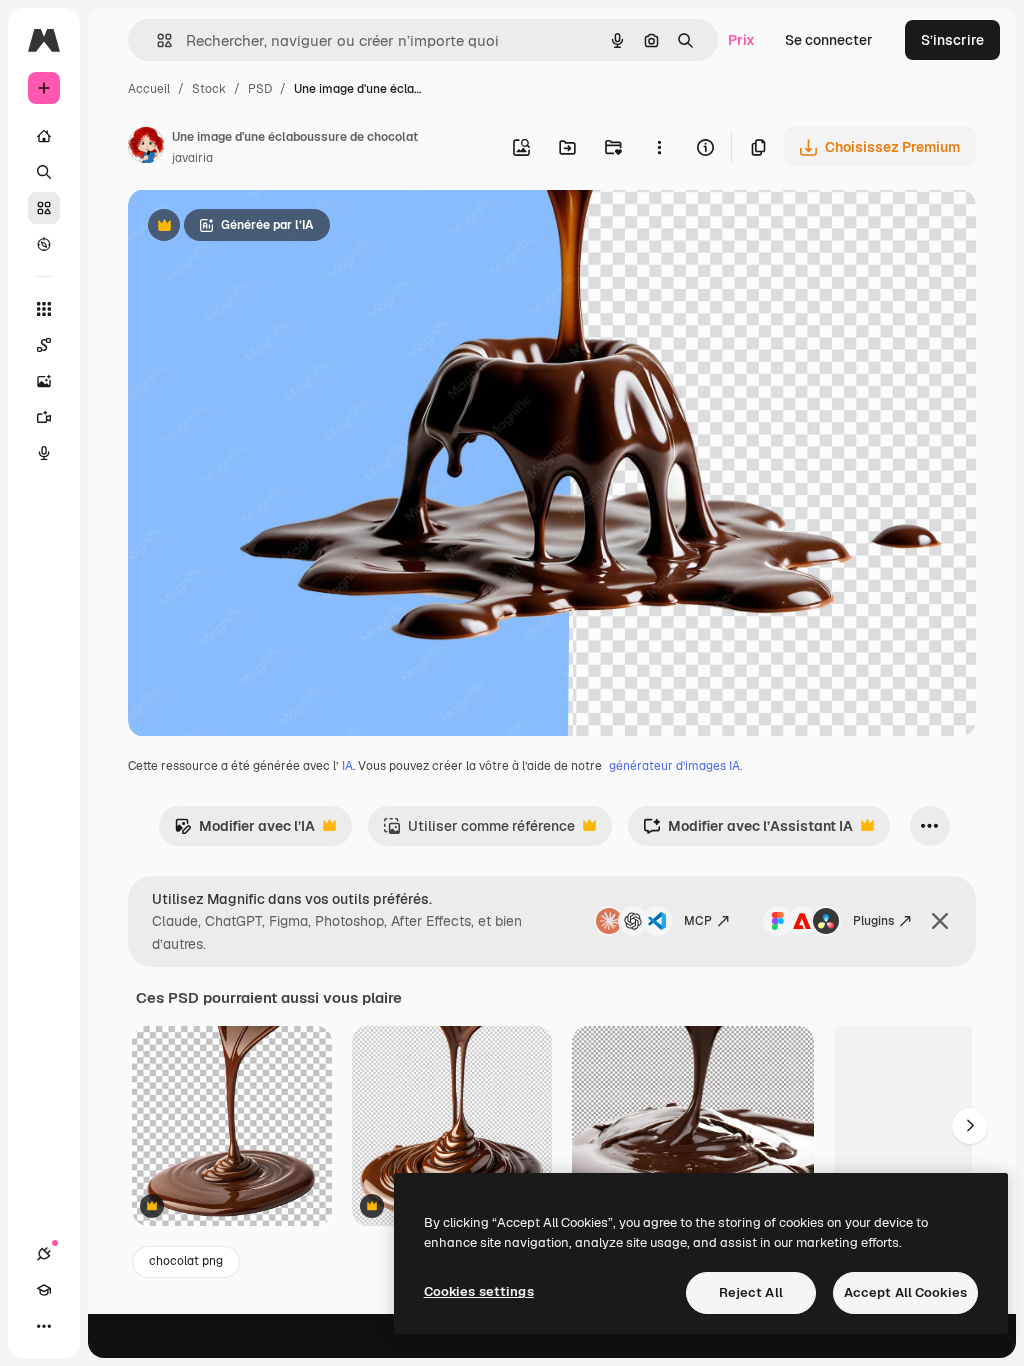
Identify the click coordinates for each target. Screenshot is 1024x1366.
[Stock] (44, 208)
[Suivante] (970, 1126)
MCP (698, 921)
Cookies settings (479, 1291)
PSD (260, 89)
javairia (192, 158)
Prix (741, 40)
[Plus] (44, 1326)
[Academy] (44, 1290)
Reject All (751, 1292)
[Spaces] (44, 345)
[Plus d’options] (659, 147)
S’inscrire (952, 40)
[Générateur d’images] (44, 381)
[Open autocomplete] (156, 40)
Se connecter (829, 40)
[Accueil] (44, 136)
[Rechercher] (44, 172)
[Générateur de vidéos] (44, 417)
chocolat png (186, 1261)
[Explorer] (44, 244)
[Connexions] (44, 1254)
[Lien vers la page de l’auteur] (146, 148)
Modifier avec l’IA (244, 831)
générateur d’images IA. (675, 766)
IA (347, 766)
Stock (209, 89)
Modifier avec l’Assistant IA (748, 831)
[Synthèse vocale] (44, 453)
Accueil (149, 89)
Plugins (873, 921)
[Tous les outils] (44, 309)
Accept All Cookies (905, 1292)
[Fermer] (940, 921)
